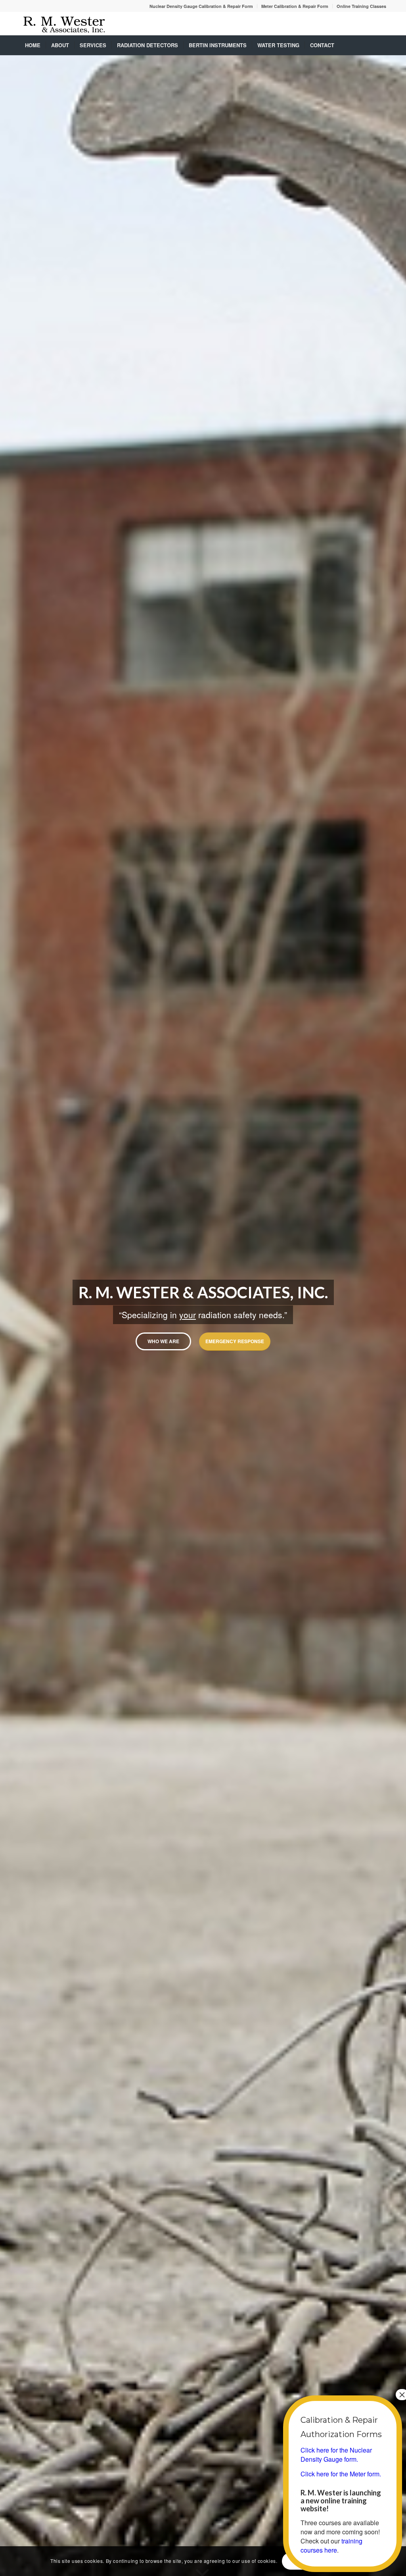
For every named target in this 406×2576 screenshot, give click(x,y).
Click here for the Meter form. (341, 2474)
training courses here (331, 2545)
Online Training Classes (361, 6)
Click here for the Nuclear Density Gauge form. (336, 2455)
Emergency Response (235, 1341)
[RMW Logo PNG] (64, 23)
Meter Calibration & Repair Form (295, 6)
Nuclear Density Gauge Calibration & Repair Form (201, 6)
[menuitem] (201, 6)
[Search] (381, 45)
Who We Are (163, 1341)
